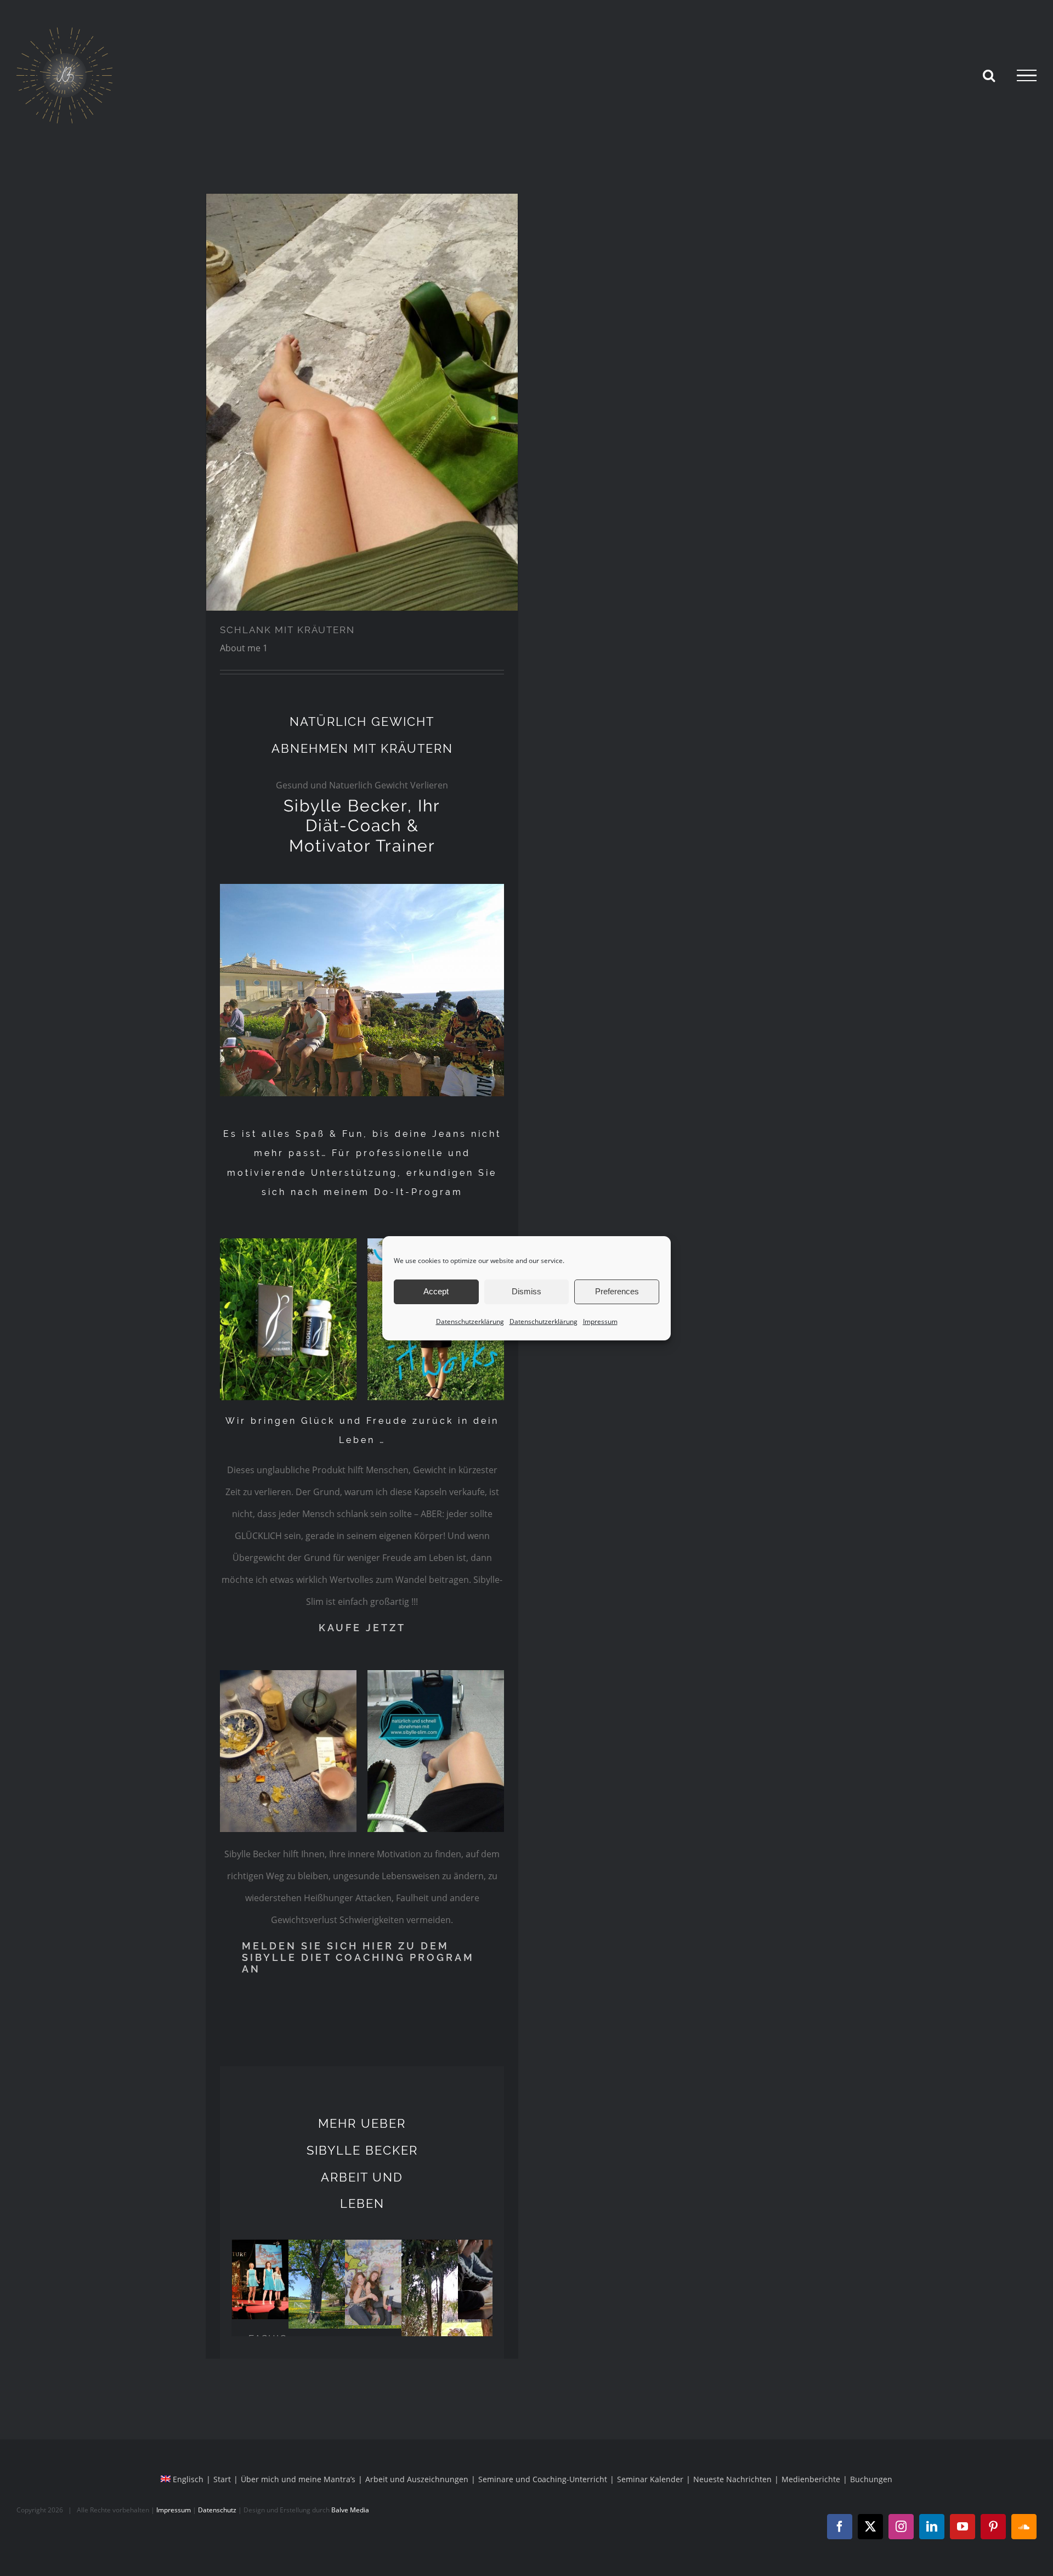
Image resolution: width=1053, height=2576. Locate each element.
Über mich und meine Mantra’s (298, 2479)
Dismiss (526, 1291)
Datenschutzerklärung (470, 1321)
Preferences (617, 1291)
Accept (436, 1291)
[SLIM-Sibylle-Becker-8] (362, 888)
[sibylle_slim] (436, 1675)
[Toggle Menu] (1027, 76)
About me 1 (244, 648)
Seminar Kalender (650, 2479)
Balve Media (350, 2510)
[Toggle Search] (989, 75)
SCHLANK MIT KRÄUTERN (287, 630)
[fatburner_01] (288, 1243)
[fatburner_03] (288, 1675)
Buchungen (871, 2479)
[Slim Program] (362, 402)
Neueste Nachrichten (732, 2479)
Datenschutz (217, 2510)
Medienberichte (811, 2479)
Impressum (600, 1321)
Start (222, 2479)
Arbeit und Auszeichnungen (417, 2479)
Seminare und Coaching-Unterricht (543, 2479)
